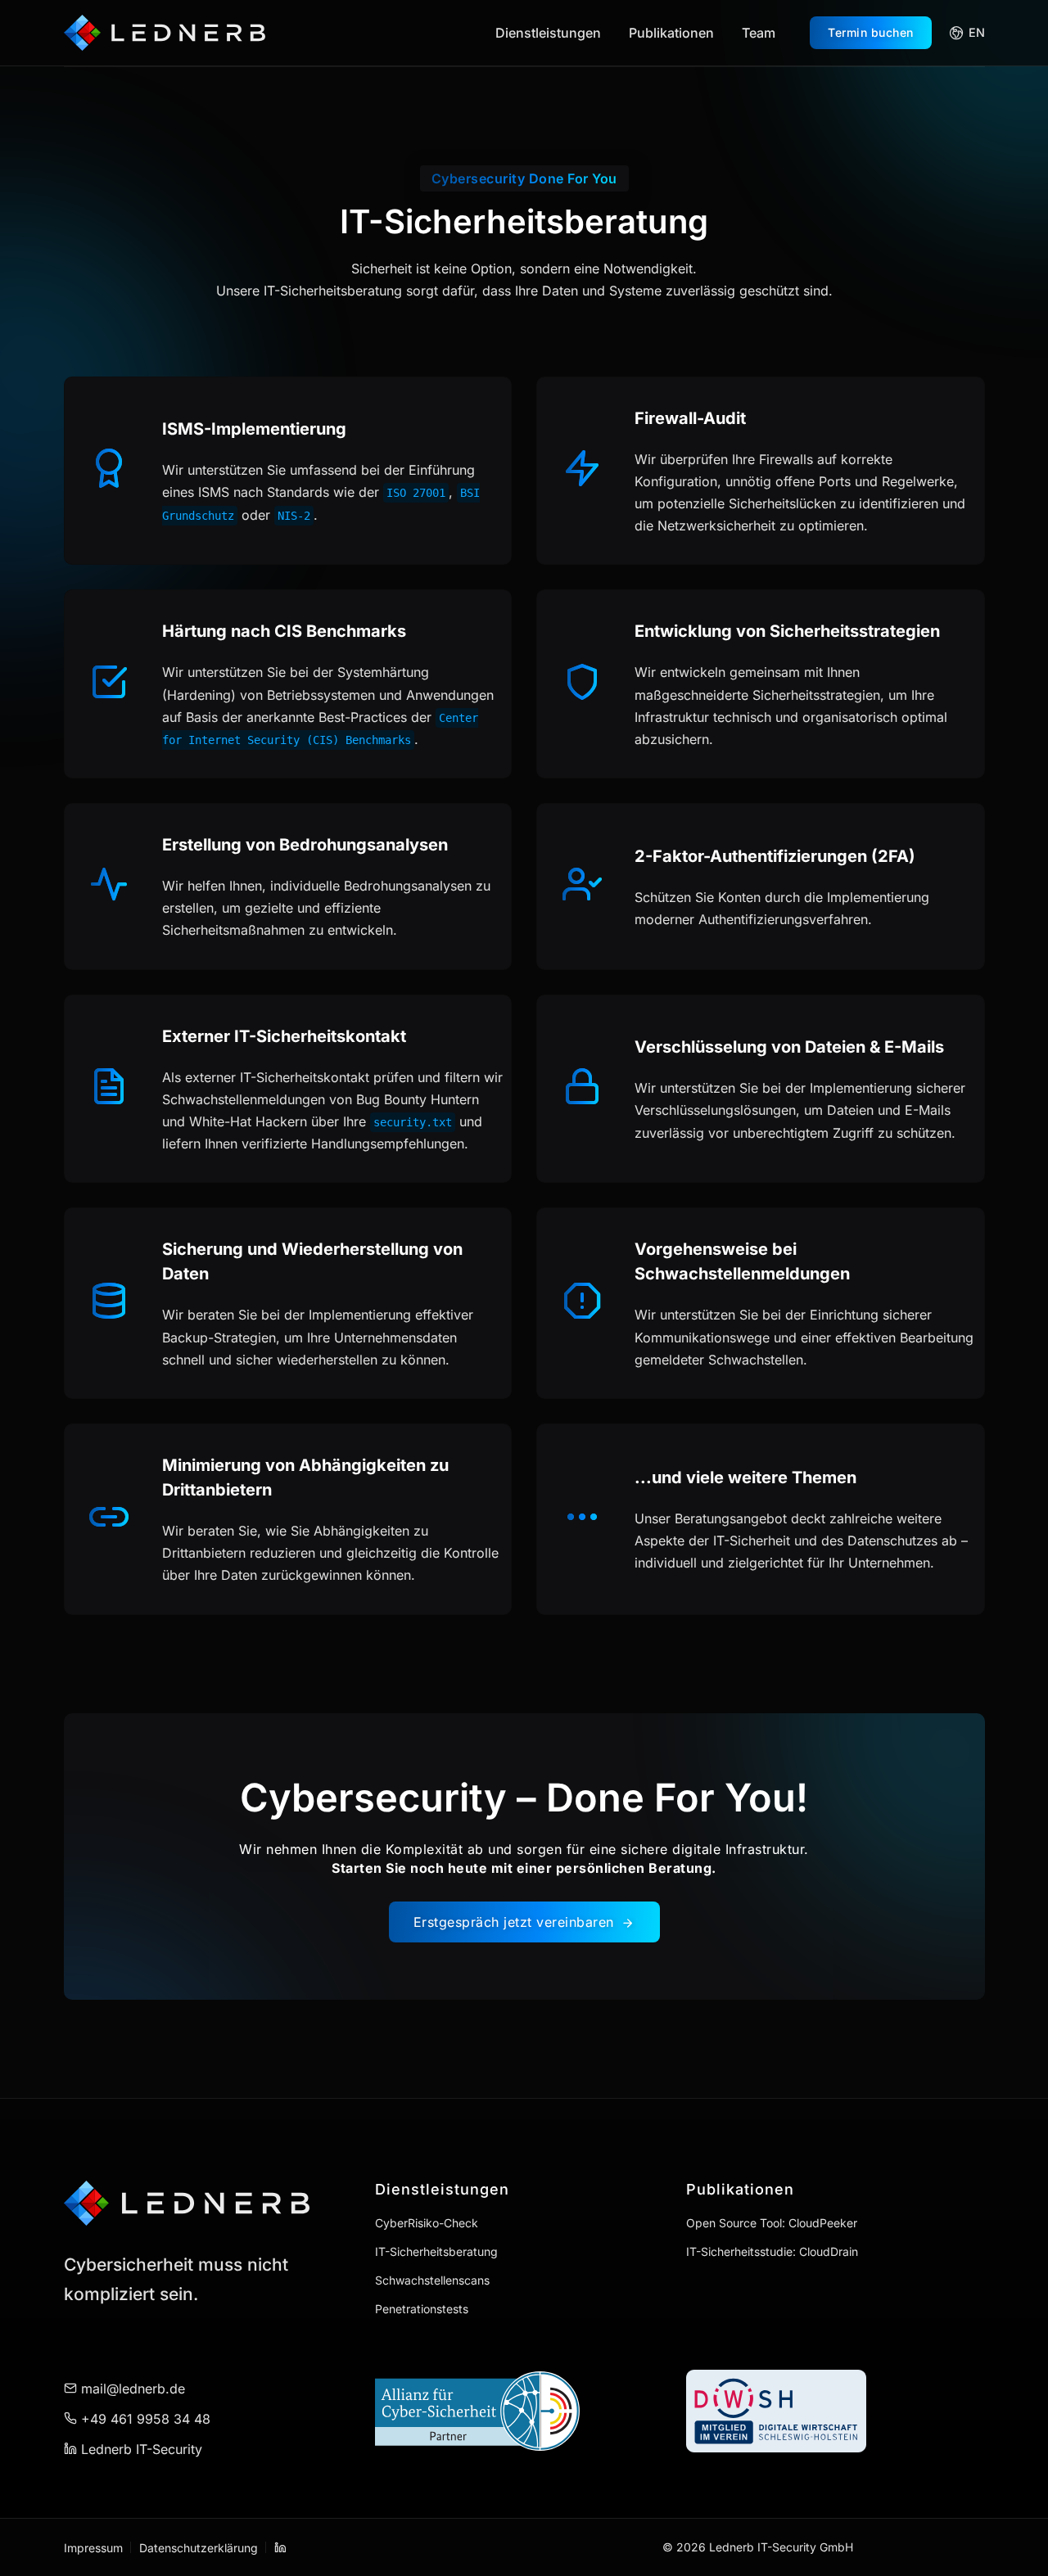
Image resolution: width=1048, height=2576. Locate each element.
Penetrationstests (422, 2309)
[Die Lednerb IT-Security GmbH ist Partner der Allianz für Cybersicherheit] (524, 2411)
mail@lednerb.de (131, 2389)
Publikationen (671, 33)
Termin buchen (871, 32)
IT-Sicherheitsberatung (436, 2251)
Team (759, 33)
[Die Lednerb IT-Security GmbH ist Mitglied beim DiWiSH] (836, 2411)
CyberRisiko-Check (427, 2223)
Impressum (93, 2548)
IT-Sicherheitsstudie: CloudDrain (772, 2251)
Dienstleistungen (548, 33)
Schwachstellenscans (432, 2280)
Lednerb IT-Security (140, 2449)
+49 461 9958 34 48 (144, 2419)
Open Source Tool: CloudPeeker (772, 2223)
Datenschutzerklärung (199, 2548)
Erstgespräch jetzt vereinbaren (516, 1922)
